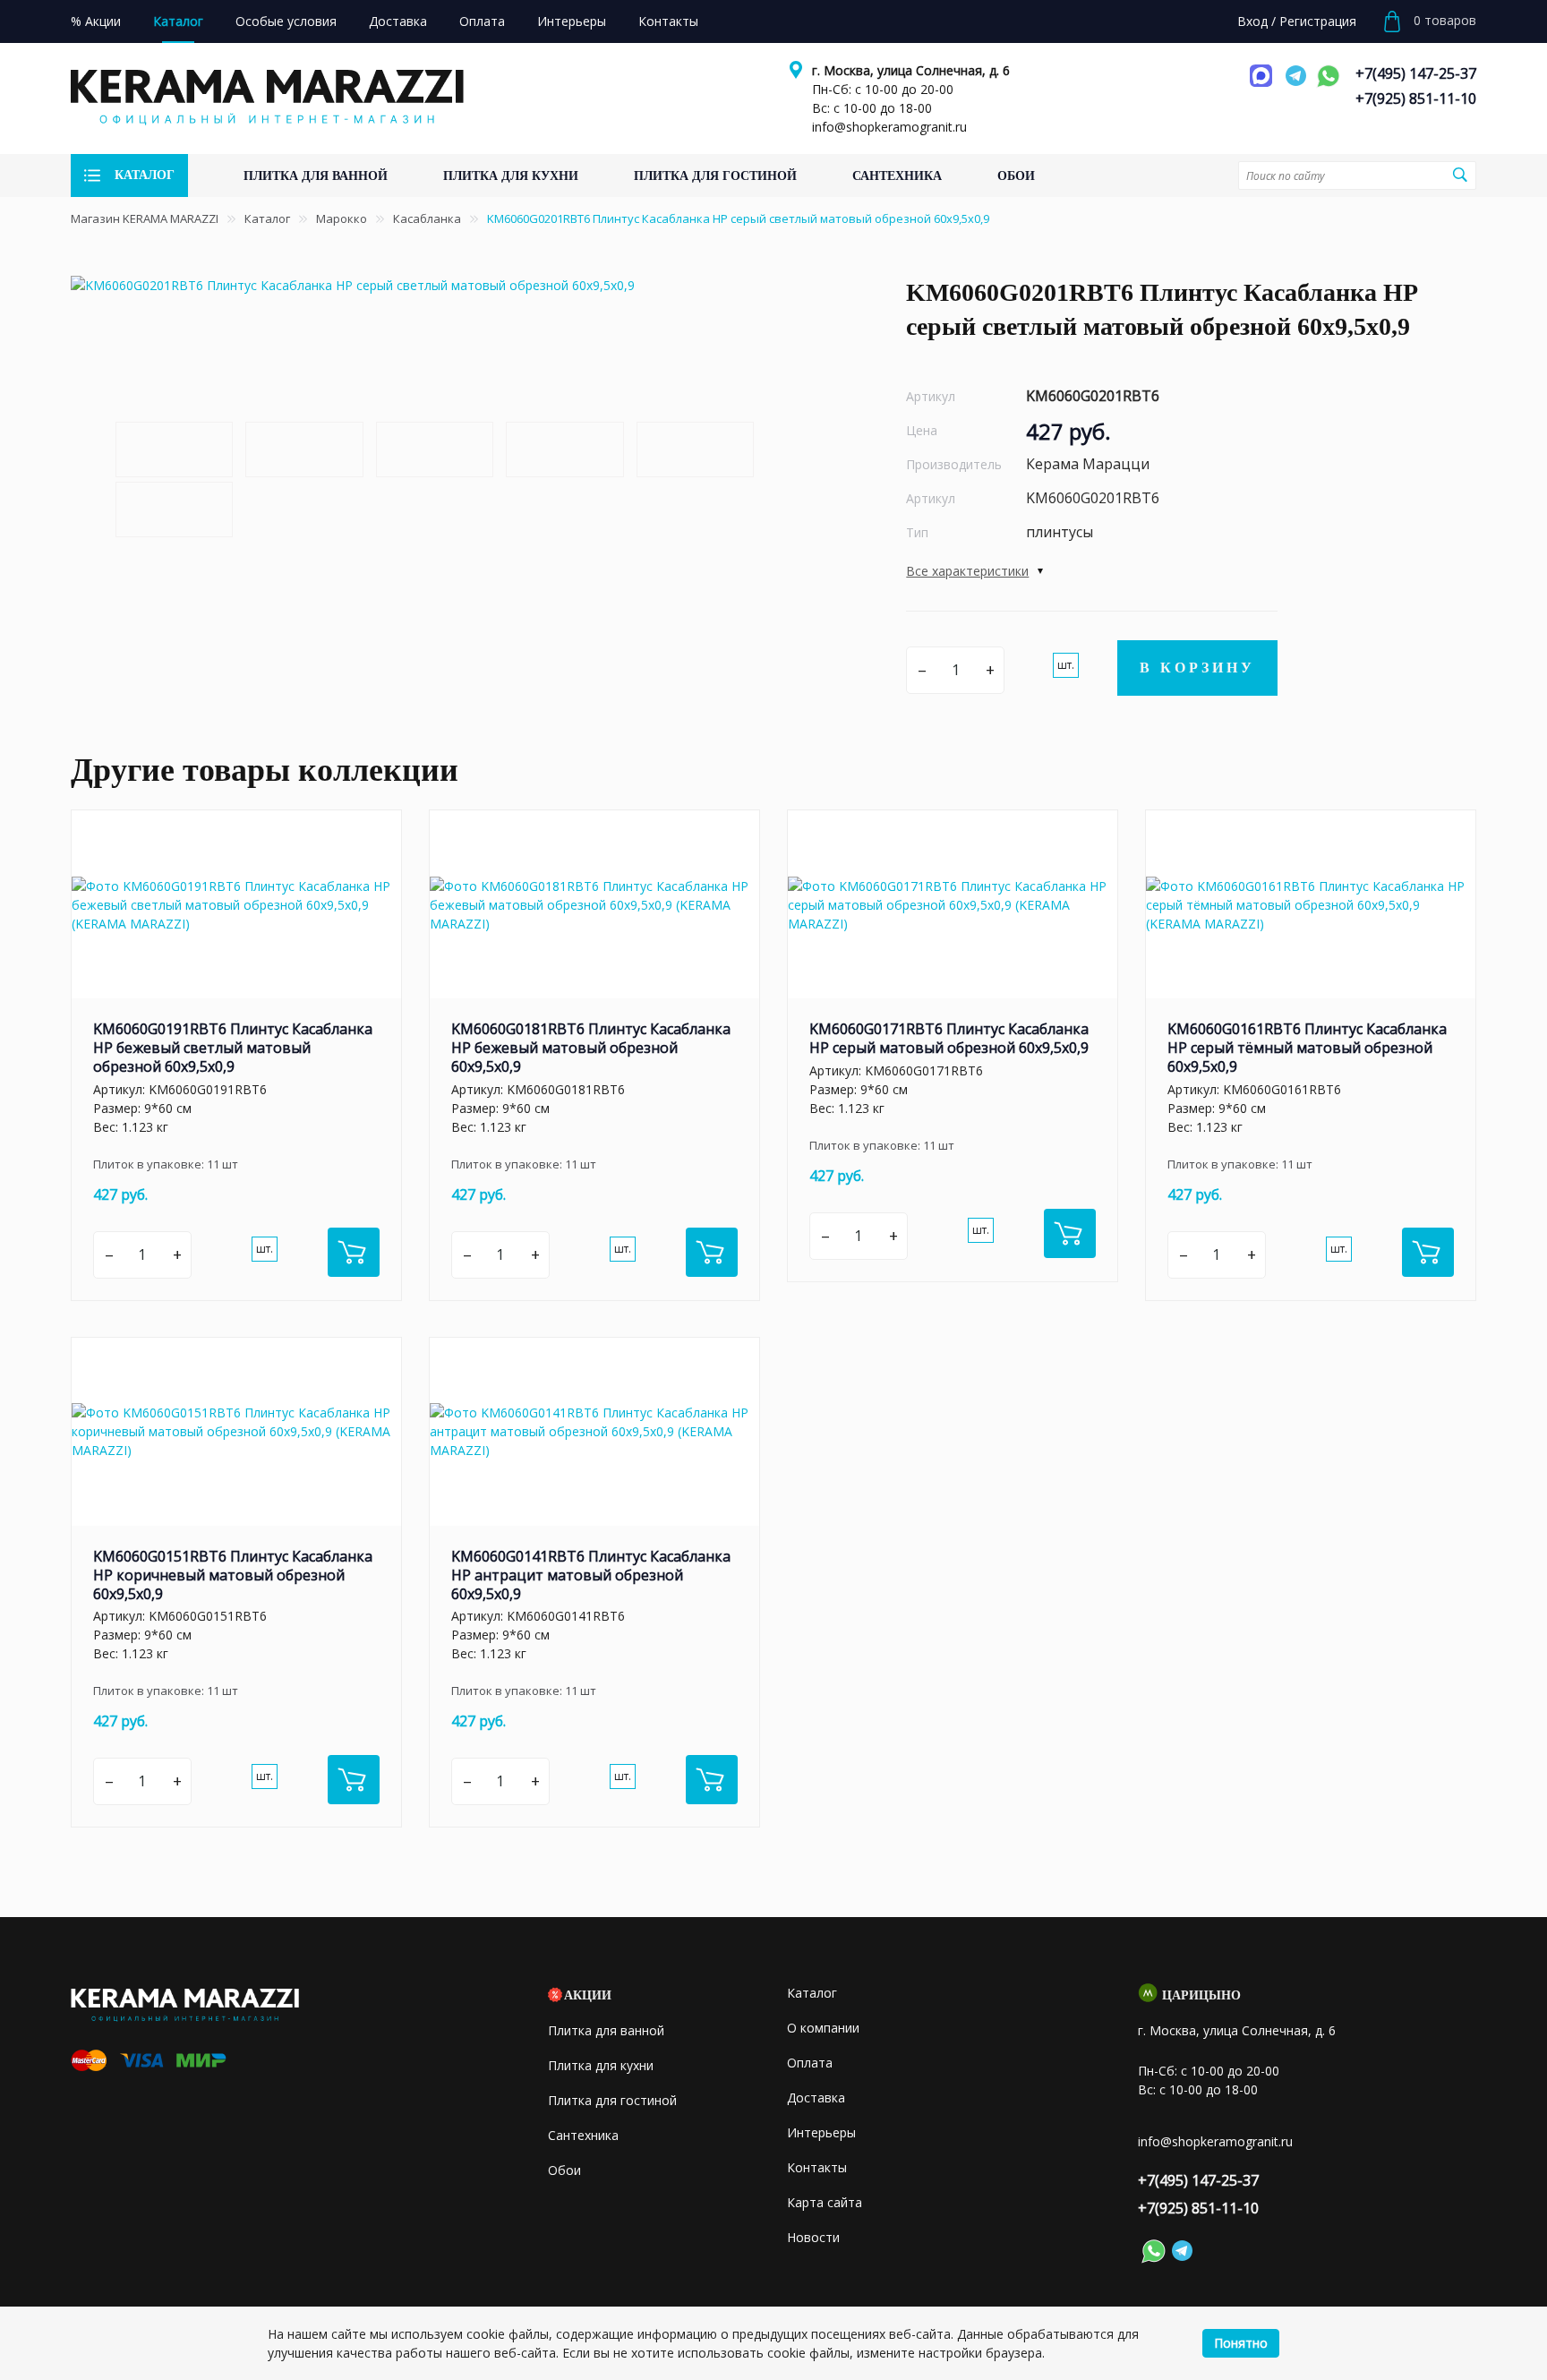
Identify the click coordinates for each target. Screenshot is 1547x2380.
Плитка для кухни (601, 2065)
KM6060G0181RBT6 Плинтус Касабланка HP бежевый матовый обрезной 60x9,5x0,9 (591, 1048)
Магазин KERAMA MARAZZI (145, 218)
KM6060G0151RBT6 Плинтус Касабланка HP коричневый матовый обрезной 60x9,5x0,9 (233, 1575)
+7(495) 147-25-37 (1416, 73)
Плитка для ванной (606, 2030)
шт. (1066, 665)
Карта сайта (825, 2202)
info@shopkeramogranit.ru (889, 127)
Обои (564, 2170)
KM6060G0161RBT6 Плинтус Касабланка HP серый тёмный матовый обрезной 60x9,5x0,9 (1307, 1048)
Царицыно (1201, 1995)
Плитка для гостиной (612, 2100)
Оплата (810, 2063)
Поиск (1460, 175)
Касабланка (427, 218)
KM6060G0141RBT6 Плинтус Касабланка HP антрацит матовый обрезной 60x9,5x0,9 (591, 1575)
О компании (823, 2028)
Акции (588, 1995)
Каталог (267, 218)
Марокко (342, 218)
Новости (813, 2237)
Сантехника (583, 2135)
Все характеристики (967, 571)
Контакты (817, 2167)
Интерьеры (821, 2132)
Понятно (1241, 2343)
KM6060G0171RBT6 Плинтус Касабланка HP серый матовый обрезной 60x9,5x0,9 (949, 1038)
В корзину (1197, 668)
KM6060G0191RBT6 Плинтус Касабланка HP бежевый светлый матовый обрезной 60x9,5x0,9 (233, 1048)
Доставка (816, 2097)
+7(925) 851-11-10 (1416, 98)
